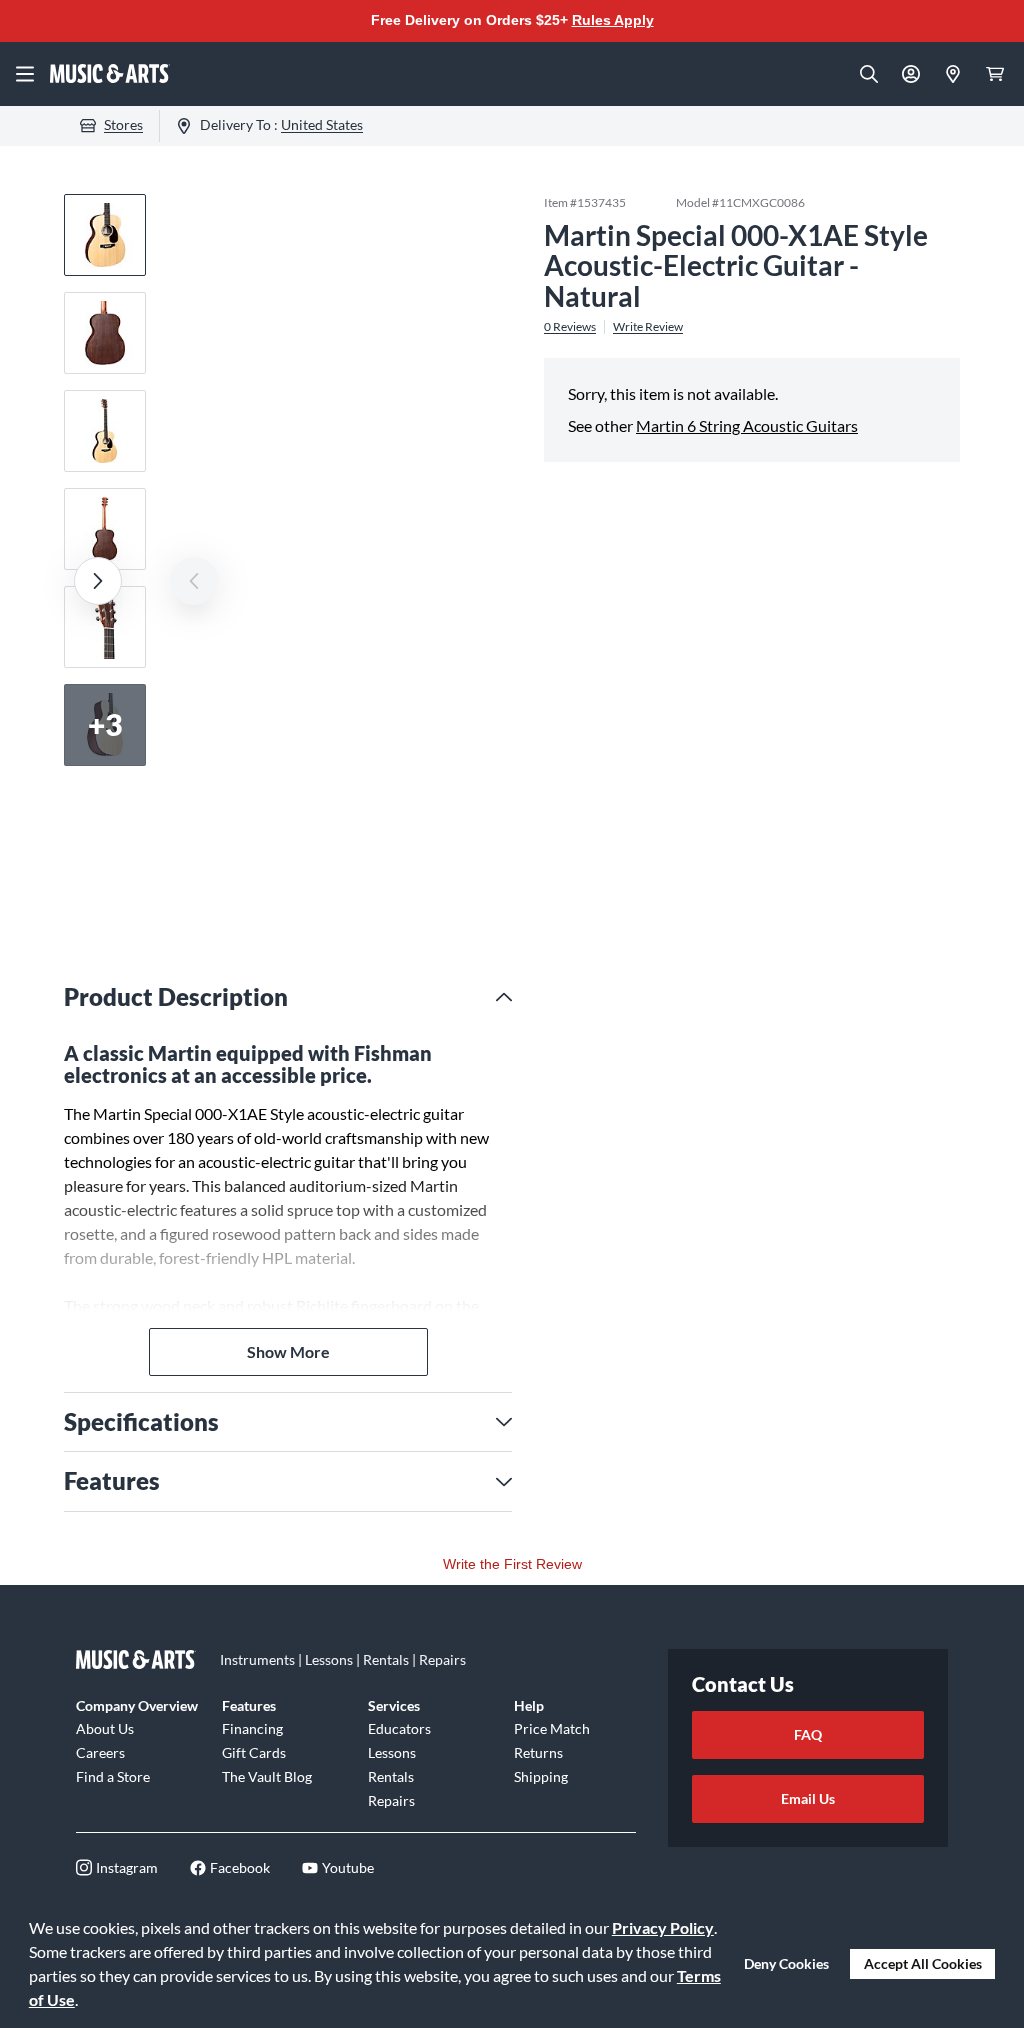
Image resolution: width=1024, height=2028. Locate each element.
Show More (288, 1351)
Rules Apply (613, 20)
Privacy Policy (663, 1927)
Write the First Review (512, 1564)
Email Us (808, 1798)
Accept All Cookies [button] (923, 1963)
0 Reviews (570, 327)
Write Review (648, 327)
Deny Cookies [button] (786, 1963)
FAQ (808, 1734)
